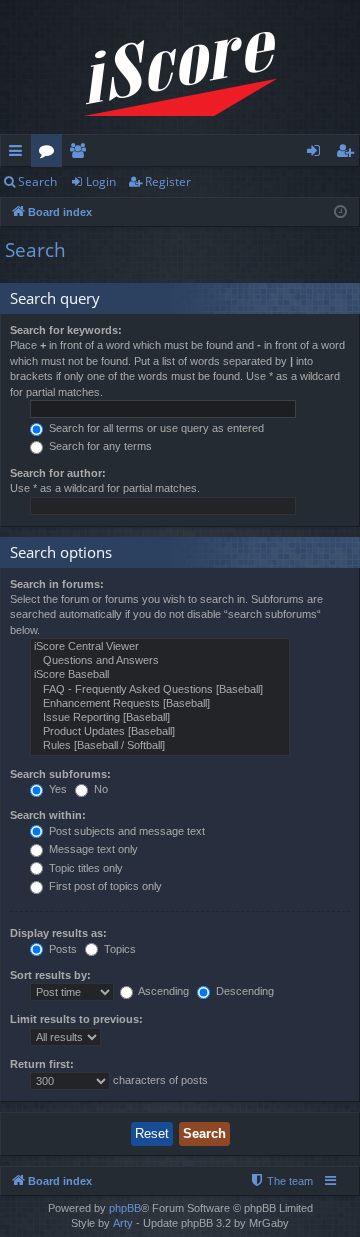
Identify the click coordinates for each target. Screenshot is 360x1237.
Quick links (19, 154)
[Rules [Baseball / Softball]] (160, 746)
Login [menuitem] (317, 154)
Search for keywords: (66, 330)
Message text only (92, 849)
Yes (56, 789)
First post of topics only (104, 886)
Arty (123, 1223)
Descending (243, 991)
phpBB (125, 1208)
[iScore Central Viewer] (160, 647)
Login (101, 181)
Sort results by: (50, 975)
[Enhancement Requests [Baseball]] (160, 704)
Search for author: (58, 473)
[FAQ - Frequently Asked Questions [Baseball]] (160, 690)
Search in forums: (57, 584)
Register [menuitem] (349, 154)
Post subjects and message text (125, 831)
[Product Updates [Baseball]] (160, 732)
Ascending (162, 991)
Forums (50, 154)
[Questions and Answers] (160, 661)
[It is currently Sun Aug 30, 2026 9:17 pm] (340, 212)
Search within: (48, 815)
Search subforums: (60, 774)
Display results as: (58, 933)
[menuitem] (281, 1181)
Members (81, 154)
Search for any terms (99, 446)
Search (37, 181)
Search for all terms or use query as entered (155, 428)
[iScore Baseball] (160, 675)
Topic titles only (84, 868)
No (99, 789)
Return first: (42, 1064)
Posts (61, 949)
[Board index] (180, 74)
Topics (118, 949)
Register (168, 181)
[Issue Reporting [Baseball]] (160, 718)
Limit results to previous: (76, 1019)
